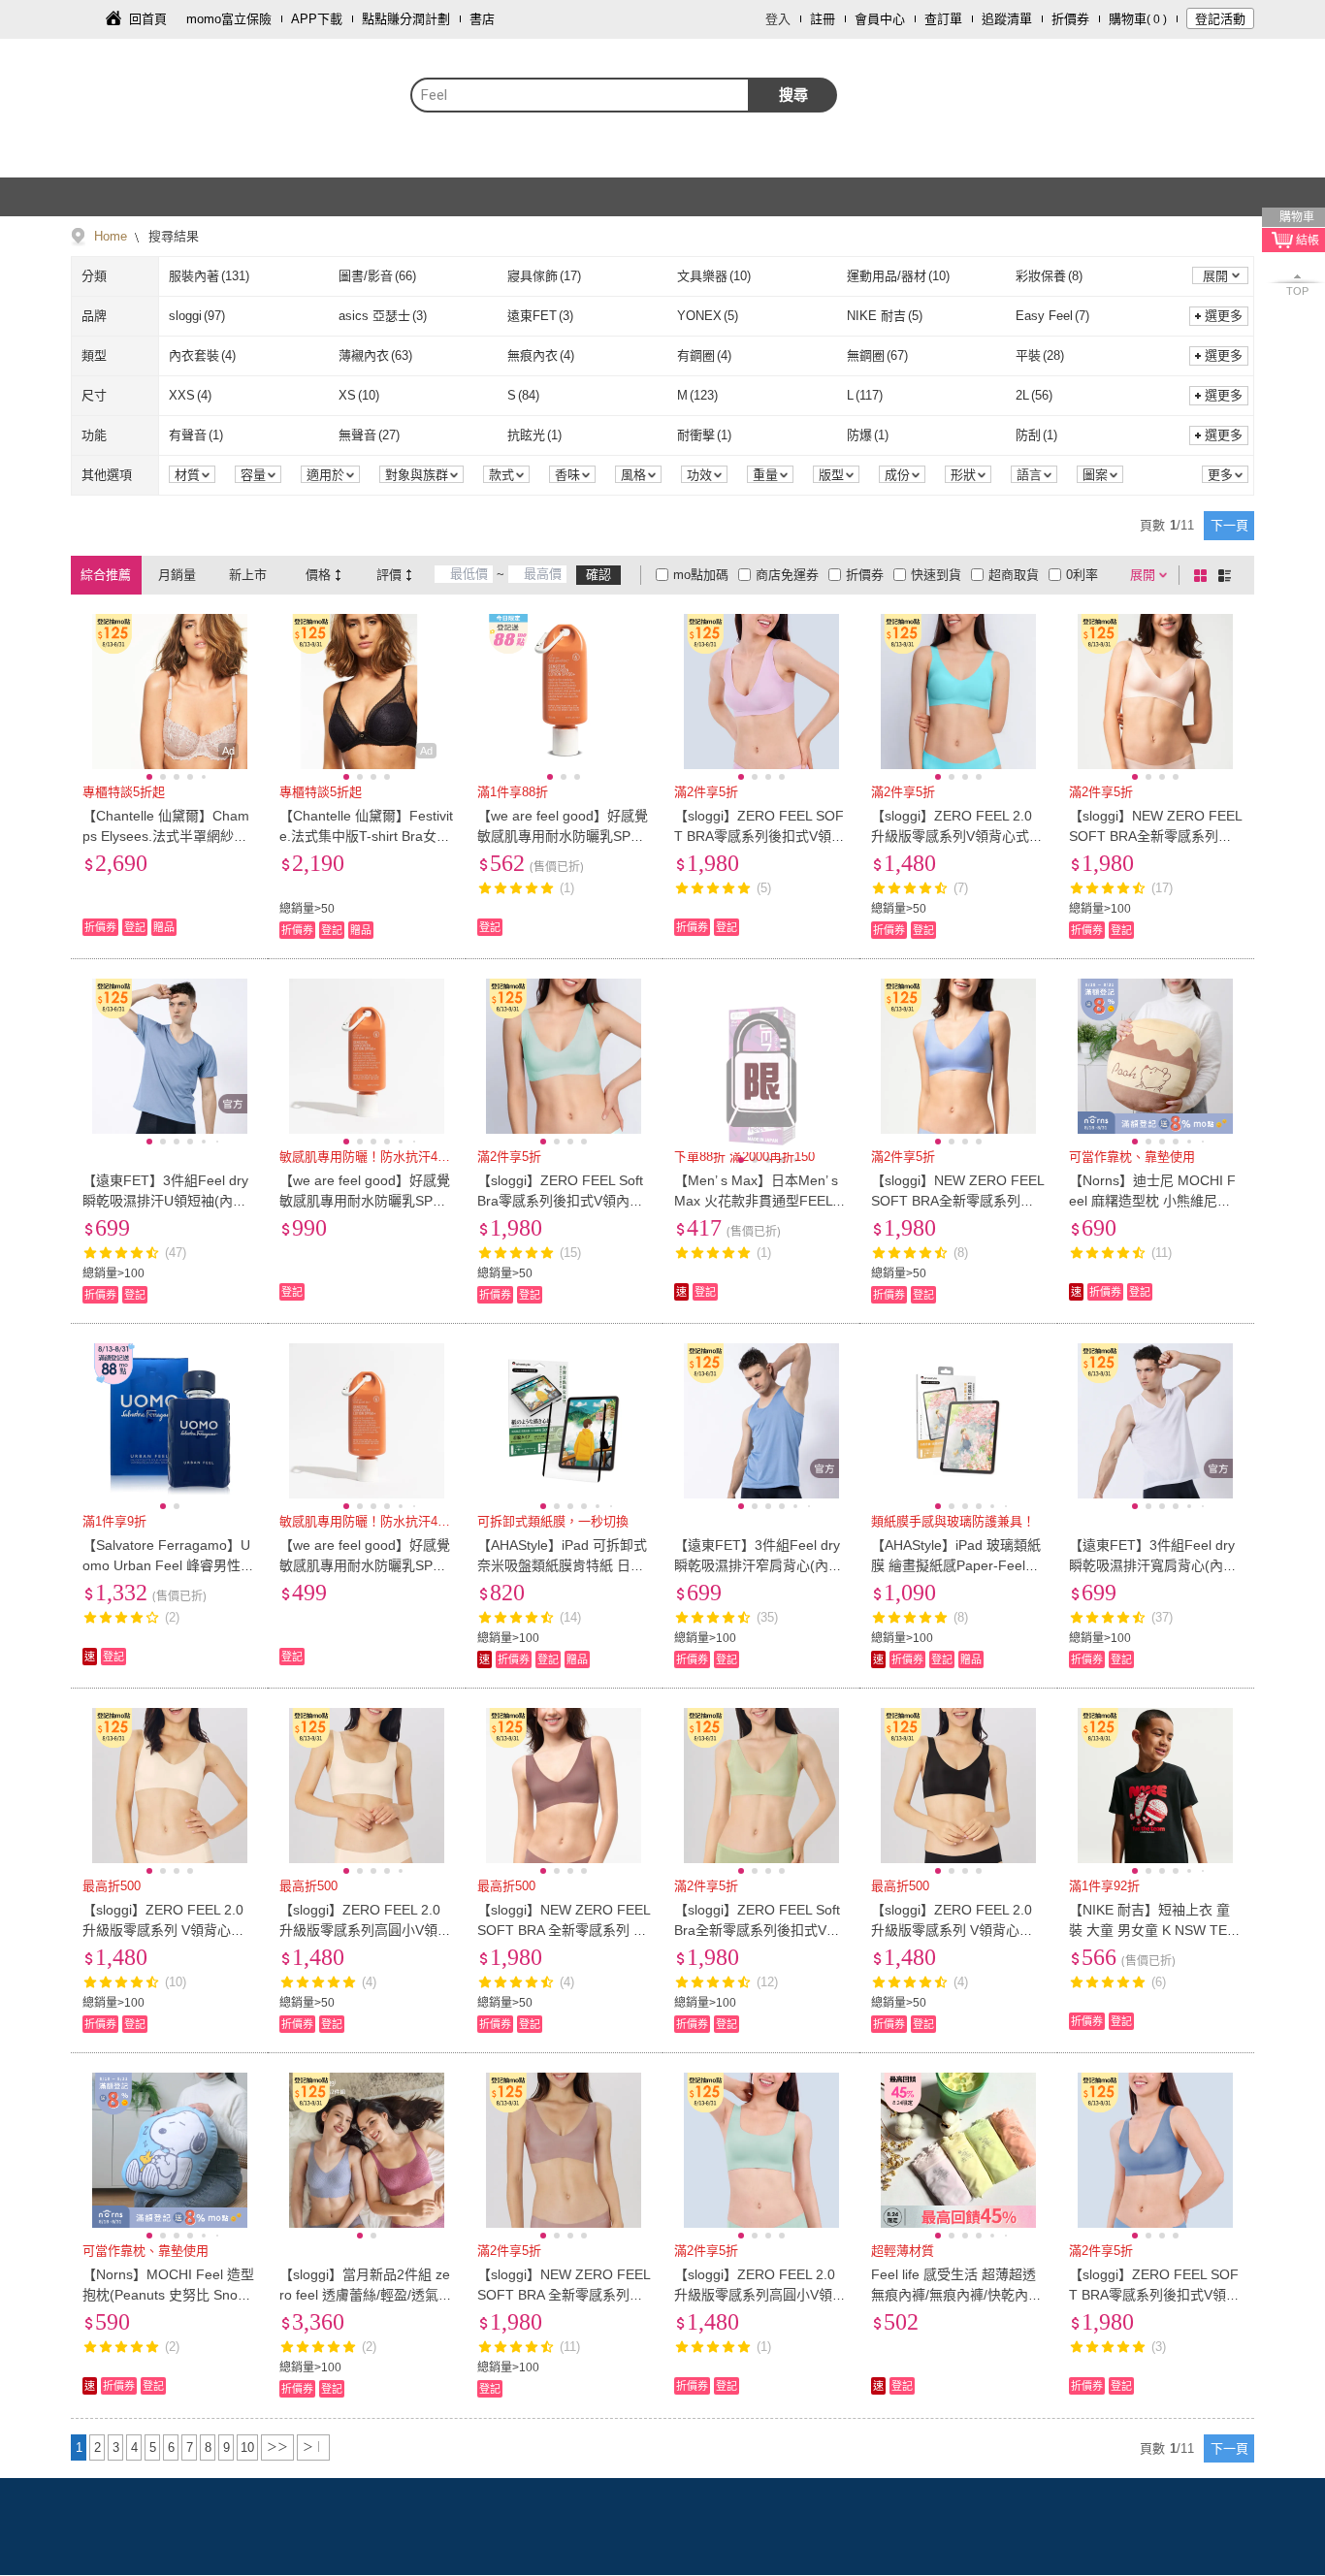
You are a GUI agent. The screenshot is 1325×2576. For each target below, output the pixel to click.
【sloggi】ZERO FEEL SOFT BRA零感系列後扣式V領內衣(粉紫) (759, 836)
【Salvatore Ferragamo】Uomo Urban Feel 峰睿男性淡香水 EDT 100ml (168, 1565)
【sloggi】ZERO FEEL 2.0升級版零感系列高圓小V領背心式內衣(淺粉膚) (365, 1930)
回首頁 (148, 19)
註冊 (823, 19)
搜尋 (793, 95)
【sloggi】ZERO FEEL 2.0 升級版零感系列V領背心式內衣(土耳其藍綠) (957, 836)
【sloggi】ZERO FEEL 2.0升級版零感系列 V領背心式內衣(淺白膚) (163, 1930)
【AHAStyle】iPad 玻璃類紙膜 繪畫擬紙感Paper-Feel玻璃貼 (956, 1565)
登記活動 (1220, 19)
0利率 (1082, 575)
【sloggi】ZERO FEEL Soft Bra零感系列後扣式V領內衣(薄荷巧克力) (560, 1201)
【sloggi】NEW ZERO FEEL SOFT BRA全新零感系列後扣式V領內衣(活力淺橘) (1155, 836)
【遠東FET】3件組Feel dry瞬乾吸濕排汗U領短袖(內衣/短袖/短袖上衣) (166, 1201)
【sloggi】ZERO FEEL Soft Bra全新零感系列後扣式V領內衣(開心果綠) (757, 1930)
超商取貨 (1014, 575)
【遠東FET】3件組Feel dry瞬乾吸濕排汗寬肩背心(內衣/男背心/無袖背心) (1155, 1565)
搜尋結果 (172, 236)
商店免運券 (787, 575)
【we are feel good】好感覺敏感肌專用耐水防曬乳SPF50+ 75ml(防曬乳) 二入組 (365, 1201)
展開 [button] (1215, 276)
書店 (482, 19)
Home (111, 236)
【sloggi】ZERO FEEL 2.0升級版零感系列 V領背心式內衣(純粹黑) (952, 1930)
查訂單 (943, 19)
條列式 (1228, 575)
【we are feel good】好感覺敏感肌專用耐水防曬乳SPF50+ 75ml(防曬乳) (365, 1565)
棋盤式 (1204, 575)
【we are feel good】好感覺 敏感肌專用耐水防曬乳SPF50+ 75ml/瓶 (563, 836)
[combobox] (580, 95)
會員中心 (880, 19)
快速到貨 (936, 575)
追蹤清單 (1007, 19)
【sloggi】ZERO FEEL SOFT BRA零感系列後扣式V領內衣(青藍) (1154, 2295)
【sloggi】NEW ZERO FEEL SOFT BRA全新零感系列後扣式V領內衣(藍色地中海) (957, 1201)
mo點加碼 (701, 575)
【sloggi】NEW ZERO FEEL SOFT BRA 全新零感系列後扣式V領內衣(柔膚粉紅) (564, 2295)
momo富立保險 (229, 19)
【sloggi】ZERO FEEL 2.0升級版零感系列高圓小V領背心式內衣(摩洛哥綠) (760, 2295)
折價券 (1070, 19)
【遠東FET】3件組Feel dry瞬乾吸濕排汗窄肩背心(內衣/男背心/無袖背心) (760, 1565)
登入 (778, 19)
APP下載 (317, 19)
